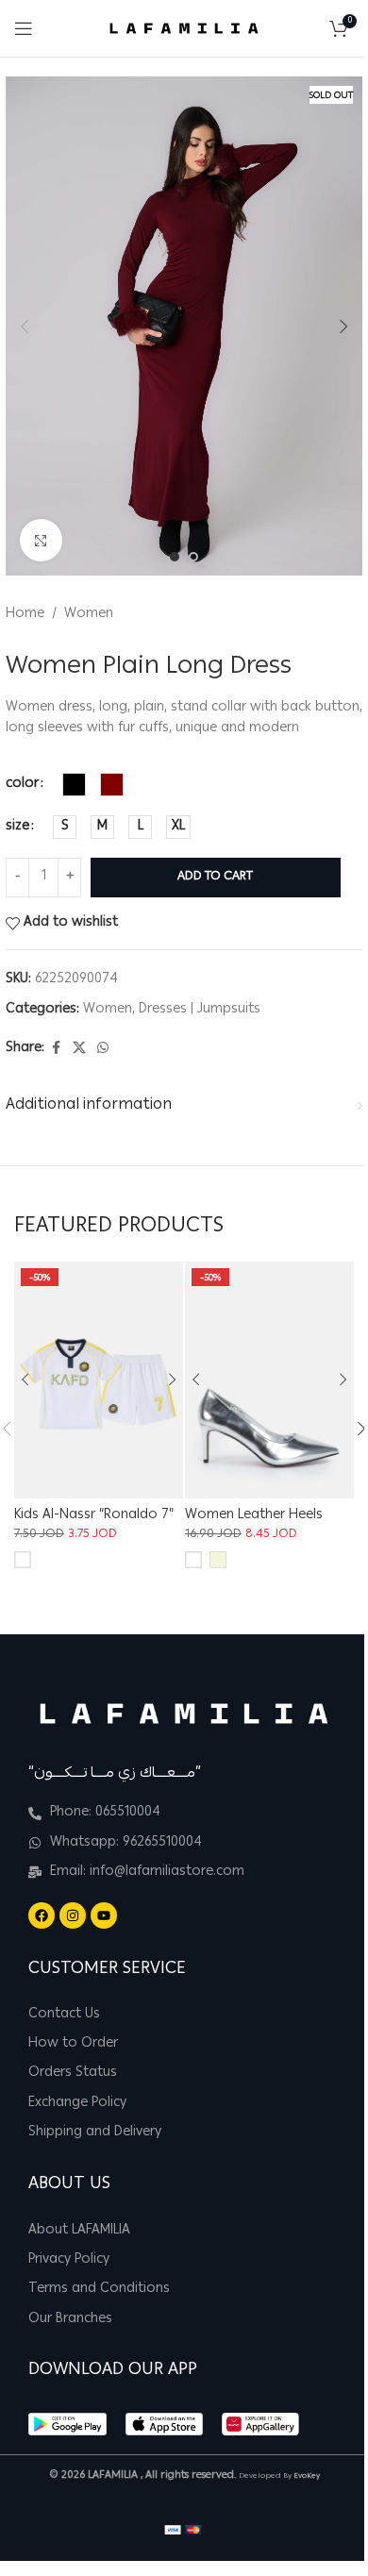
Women (89, 614)
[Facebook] (42, 1915)
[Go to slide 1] (175, 557)
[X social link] (79, 1049)
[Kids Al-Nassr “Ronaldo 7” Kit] (99, 1380)
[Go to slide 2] (193, 557)
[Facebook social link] (56, 1049)
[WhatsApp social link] (103, 1049)
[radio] (74, 785)
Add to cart (215, 877)
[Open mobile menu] (24, 28)
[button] (25, 326)
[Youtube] (104, 1915)
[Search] (310, 28)
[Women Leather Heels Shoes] (269, 1380)
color (22, 784)
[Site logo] (184, 29)
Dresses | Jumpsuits (200, 1010)
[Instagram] (73, 1915)
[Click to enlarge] (41, 540)
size (17, 827)
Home (25, 614)
